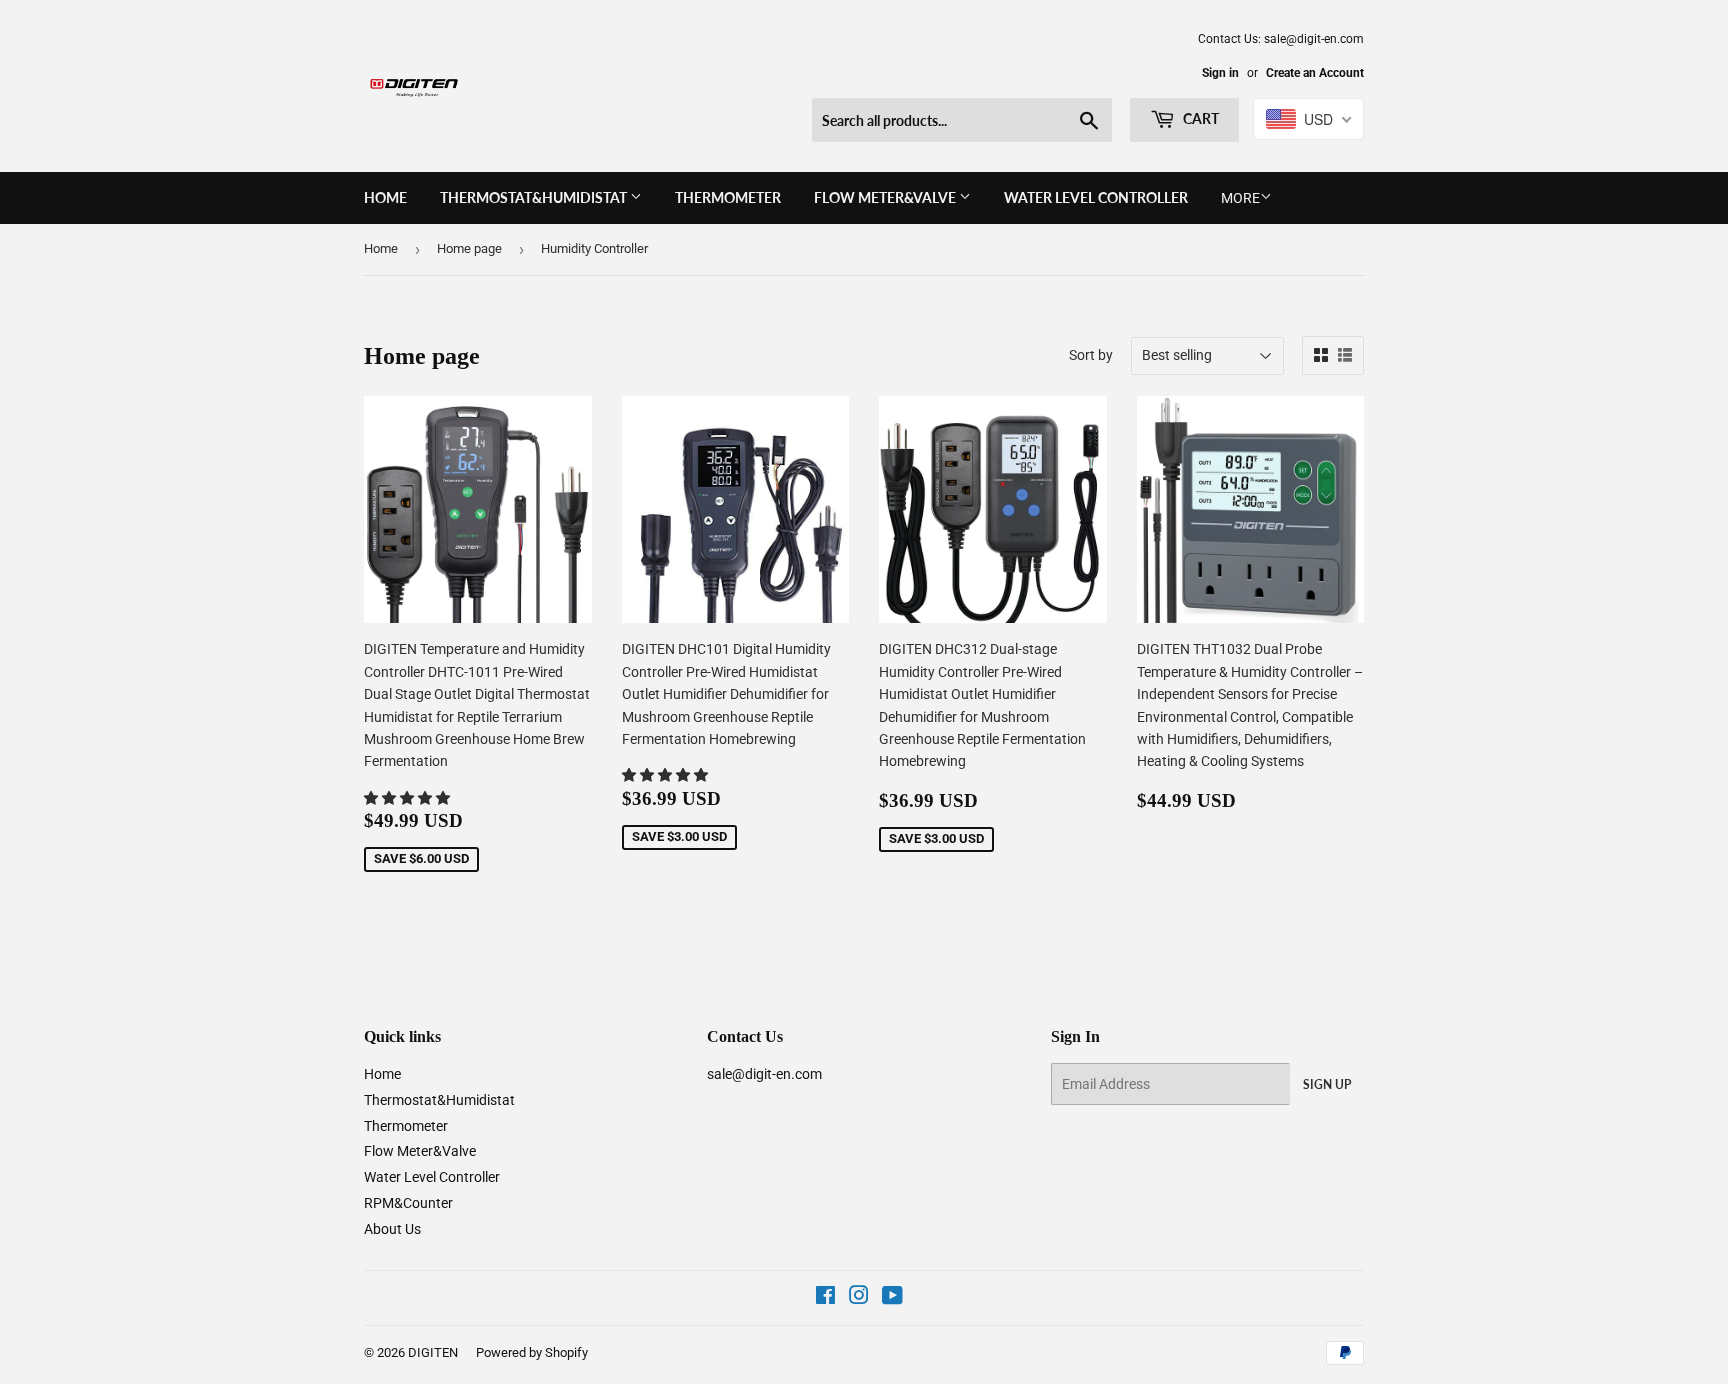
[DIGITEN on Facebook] (825, 1298)
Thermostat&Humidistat (535, 197)
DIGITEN (433, 1352)
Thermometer (728, 197)
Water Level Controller (1096, 197)
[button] (408, 798)
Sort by (1091, 355)
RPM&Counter (408, 1203)
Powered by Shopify (532, 1352)
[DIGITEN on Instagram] (859, 1298)
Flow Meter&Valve (886, 197)
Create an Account (1315, 73)
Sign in (1220, 73)
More (1240, 198)
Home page (469, 248)
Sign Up (1327, 1084)
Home (385, 197)
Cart (1199, 118)
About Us (392, 1229)
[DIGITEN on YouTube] (892, 1298)
